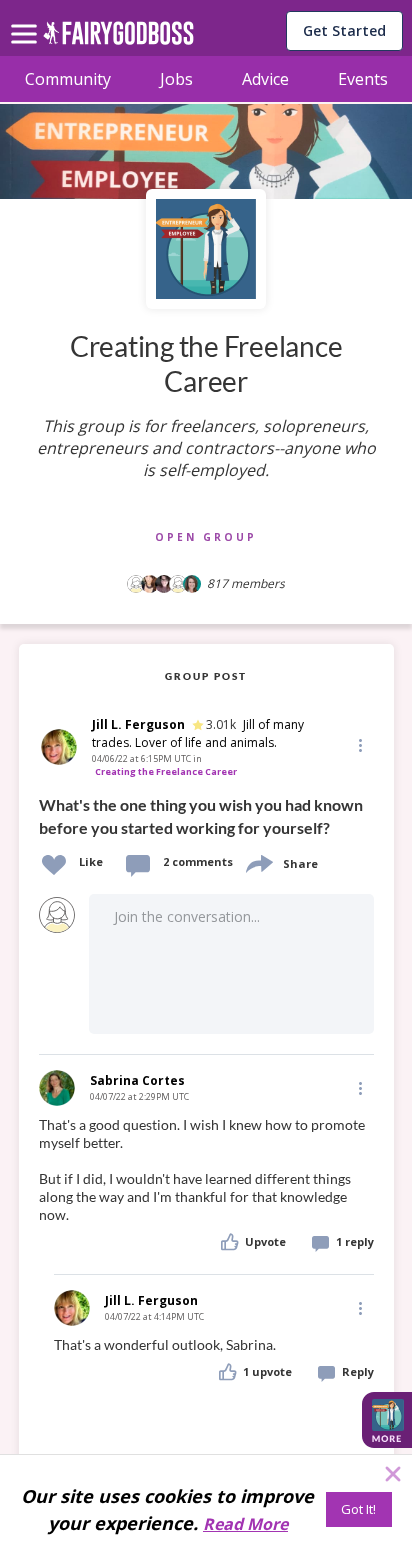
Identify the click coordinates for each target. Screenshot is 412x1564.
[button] (359, 745)
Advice (265, 79)
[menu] (27, 18)
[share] (258, 861)
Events (363, 79)
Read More (245, 1524)
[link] (206, 814)
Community (68, 79)
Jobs (176, 79)
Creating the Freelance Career (166, 771)
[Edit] (359, 744)
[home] (118, 38)
